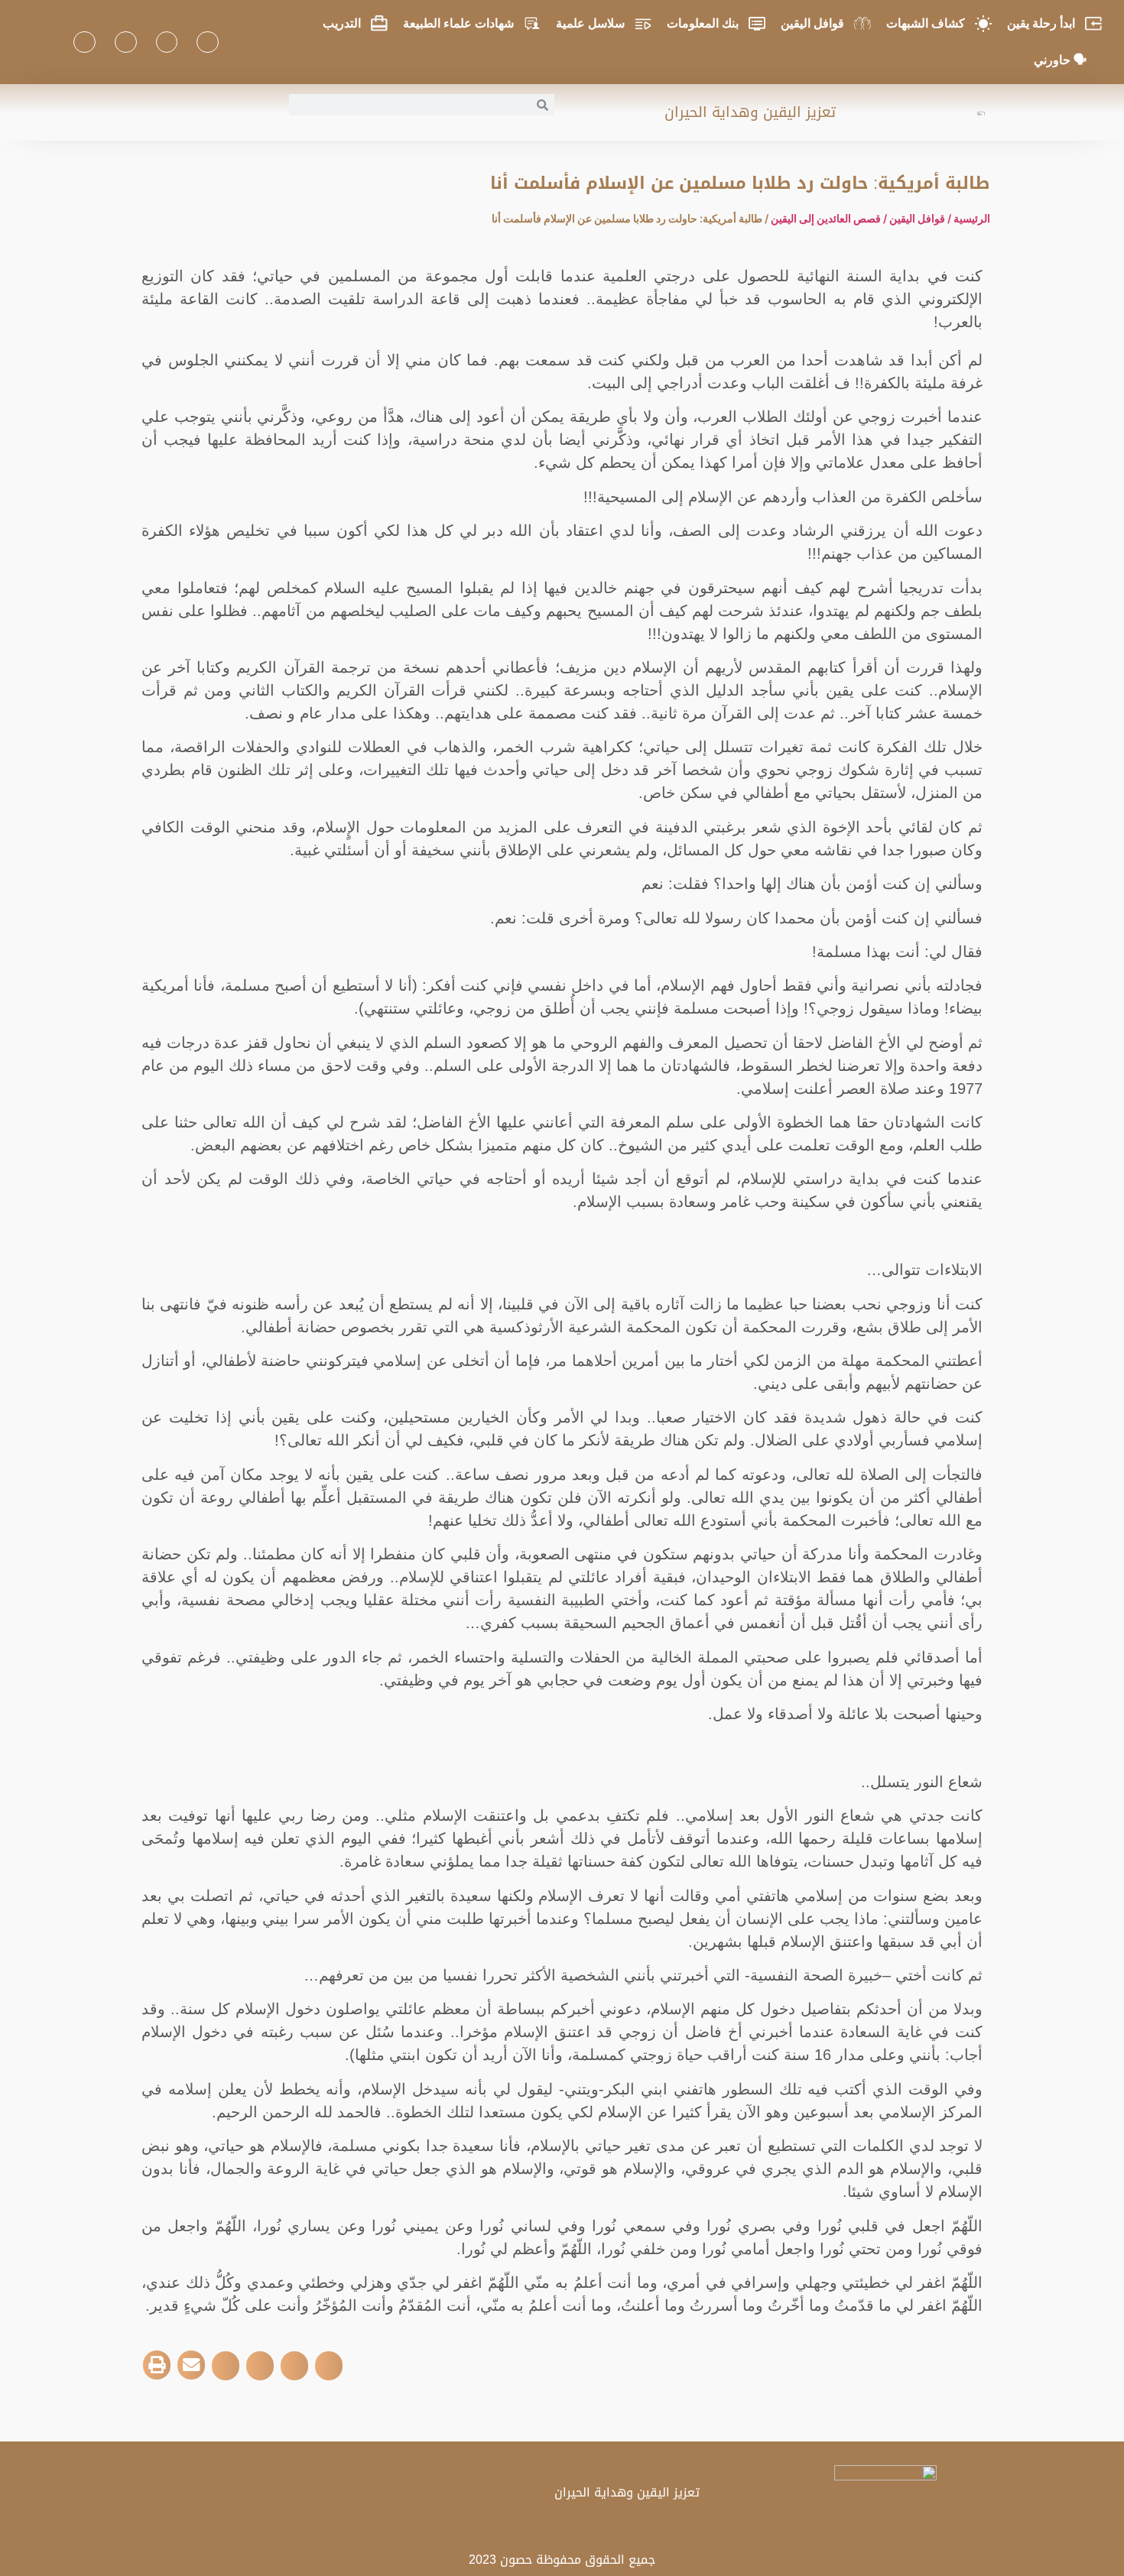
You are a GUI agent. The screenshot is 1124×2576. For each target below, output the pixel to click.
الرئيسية (972, 218)
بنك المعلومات (703, 23)
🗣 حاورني (1060, 60)
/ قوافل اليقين (921, 218)
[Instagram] (84, 42)
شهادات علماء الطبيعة (458, 23)
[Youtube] (126, 42)
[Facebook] (208, 42)
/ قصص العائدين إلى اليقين (830, 218)
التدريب (342, 23)
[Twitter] (167, 42)
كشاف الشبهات (926, 23)
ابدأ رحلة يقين (1041, 23)
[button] (329, 2366)
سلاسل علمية (590, 23)
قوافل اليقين (812, 23)
